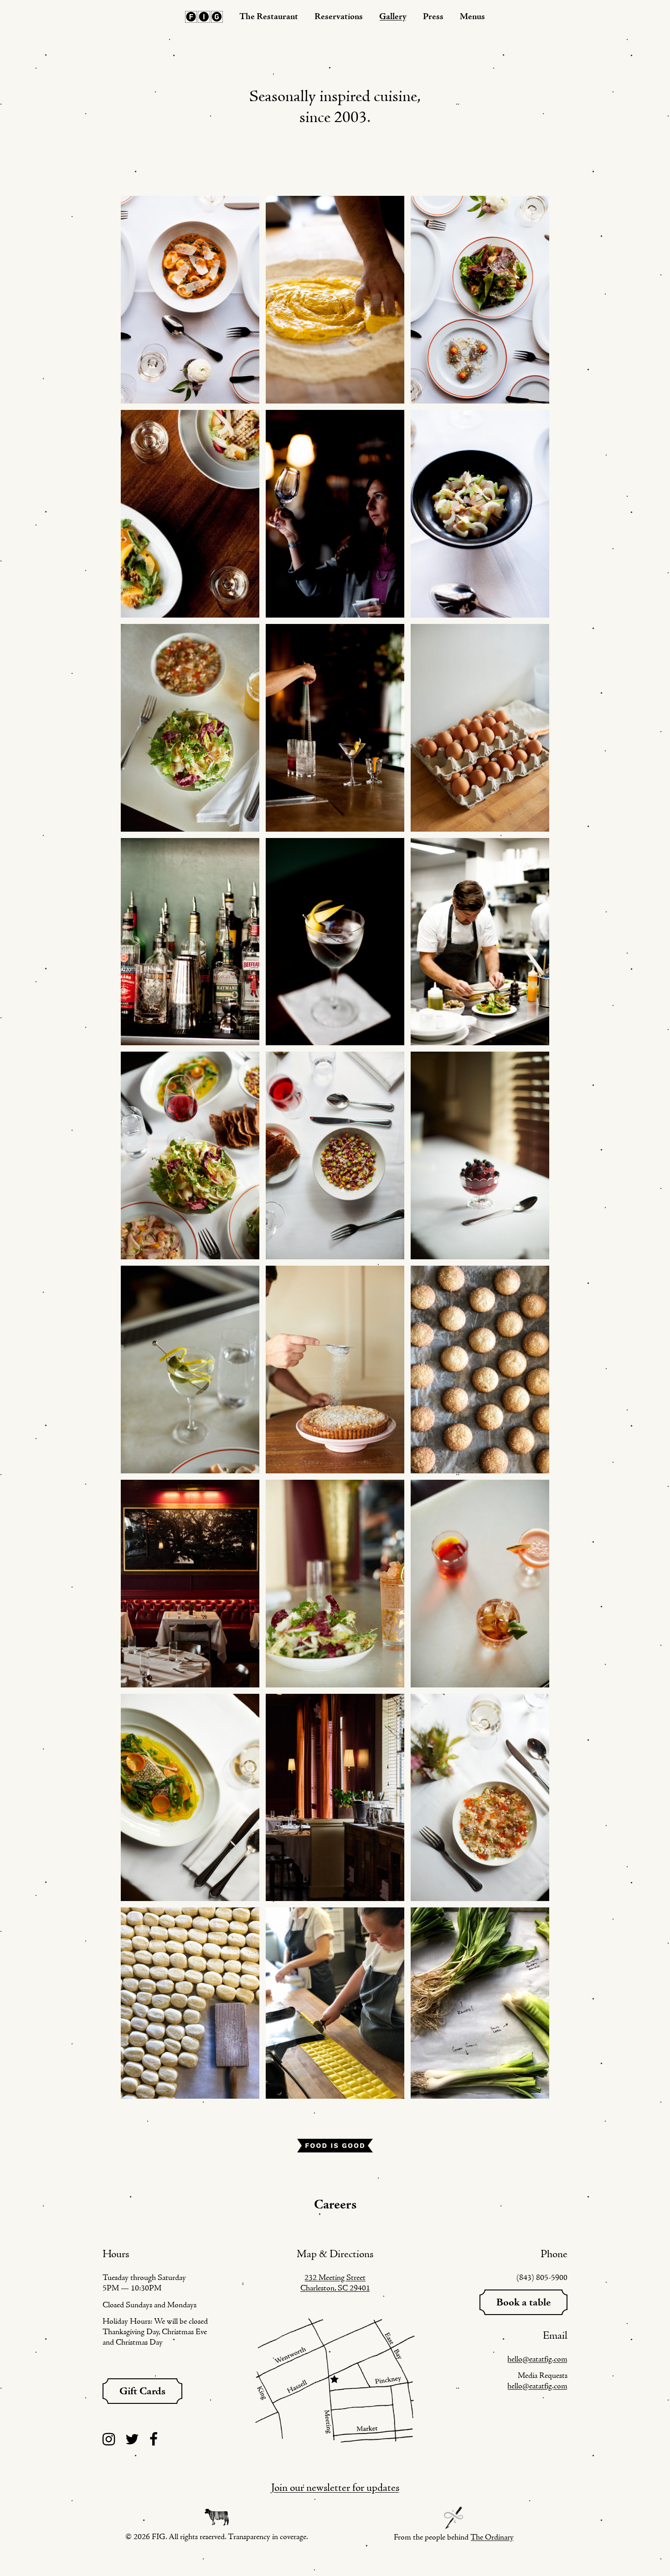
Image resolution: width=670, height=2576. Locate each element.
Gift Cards (142, 2392)
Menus (472, 17)
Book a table (523, 2303)
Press (433, 17)
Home (204, 17)
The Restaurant (269, 17)
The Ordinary (492, 2538)
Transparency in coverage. (268, 2537)
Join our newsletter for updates (335, 2488)
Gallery (393, 17)
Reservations (339, 17)
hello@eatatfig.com (537, 2359)
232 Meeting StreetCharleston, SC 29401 (335, 2283)
